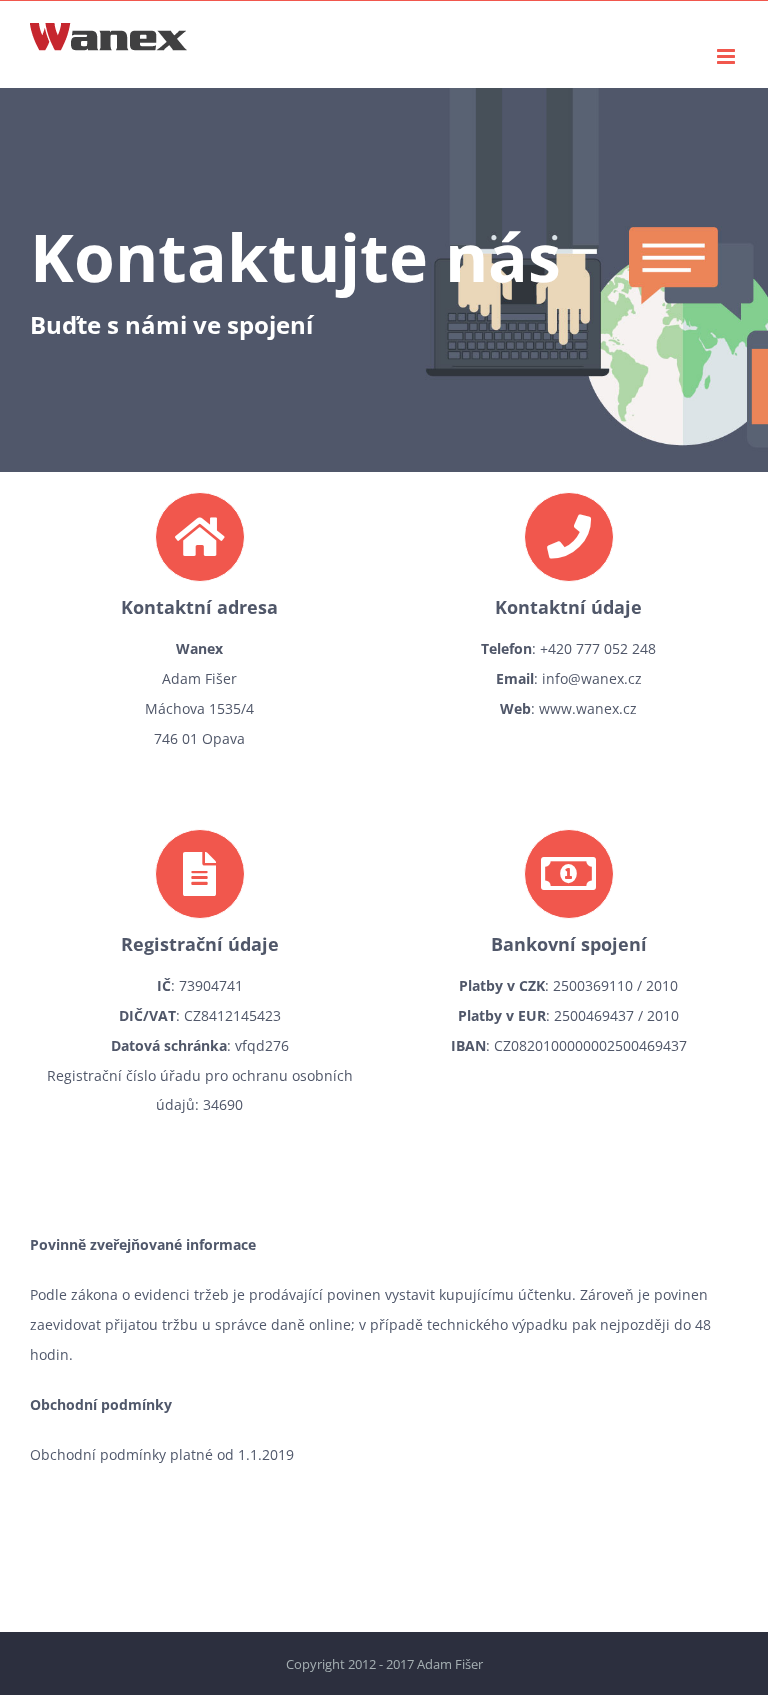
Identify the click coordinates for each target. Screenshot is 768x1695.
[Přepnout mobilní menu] (727, 56)
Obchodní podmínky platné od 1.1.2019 (162, 1454)
